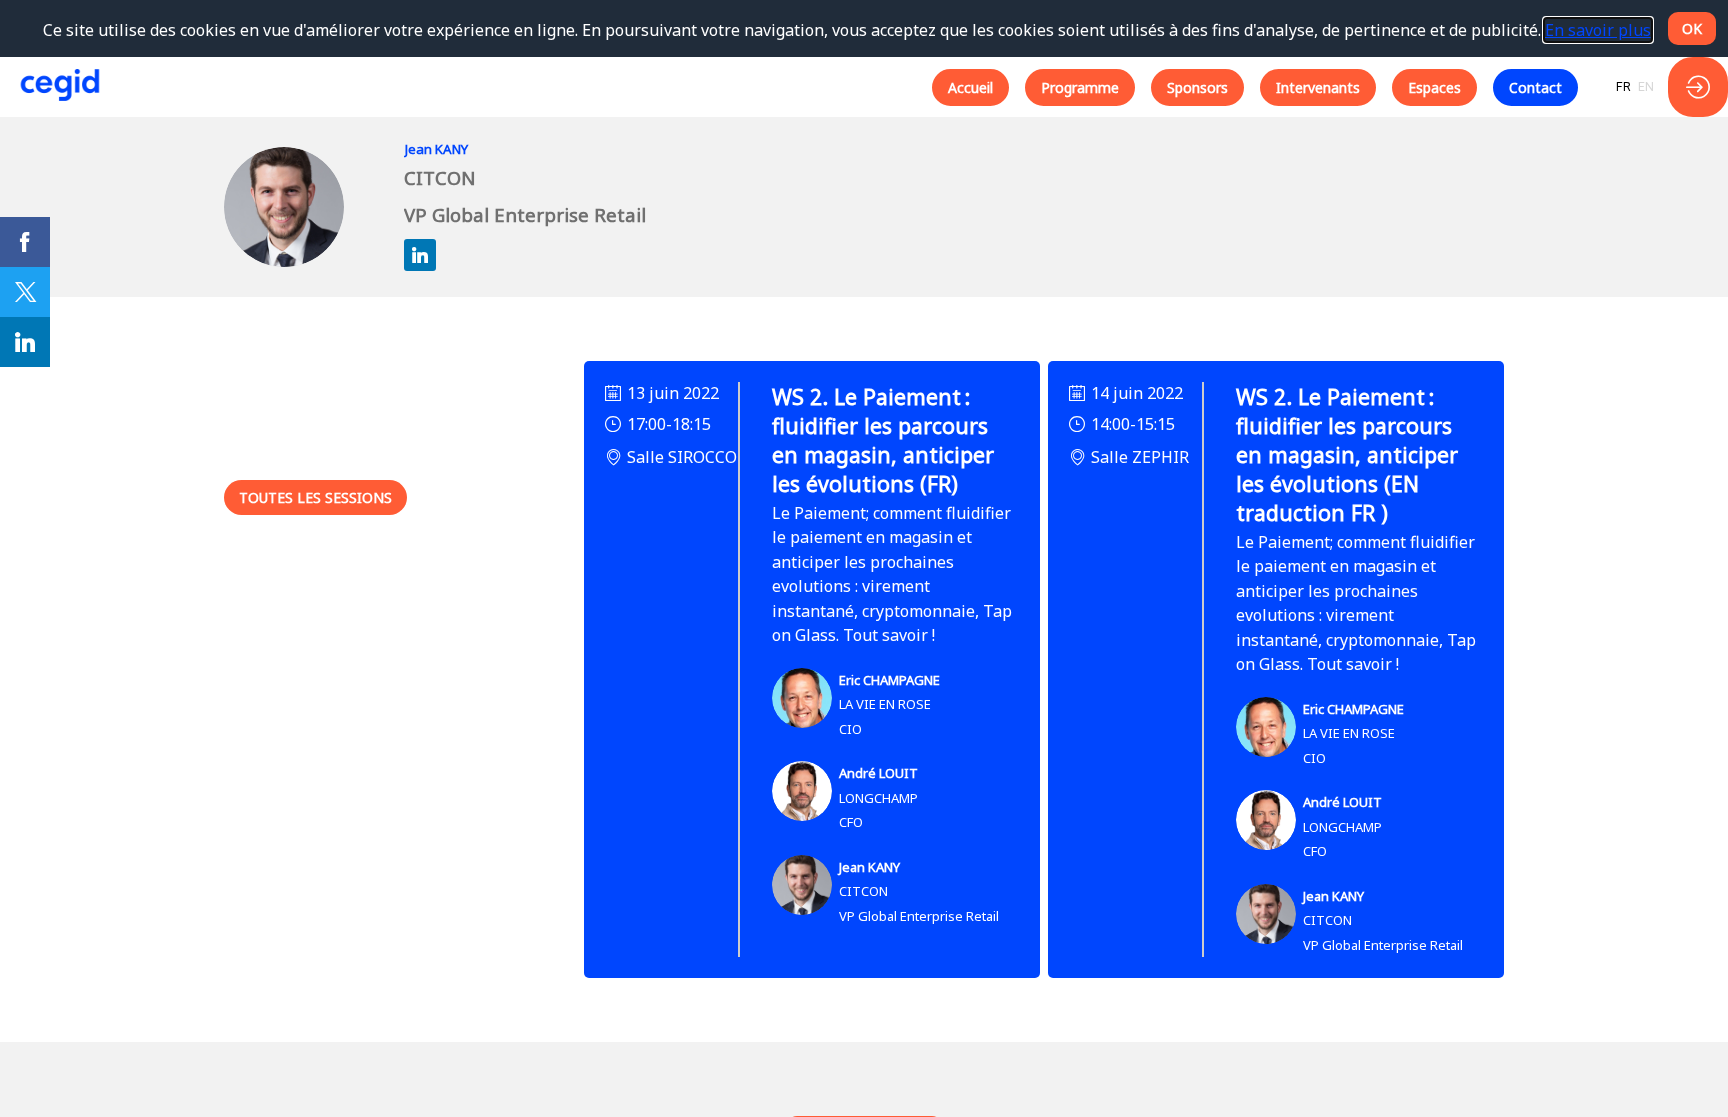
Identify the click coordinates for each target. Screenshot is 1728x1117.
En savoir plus (1598, 30)
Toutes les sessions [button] (315, 497)
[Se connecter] (1698, 87)
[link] (25, 242)
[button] (970, 87)
